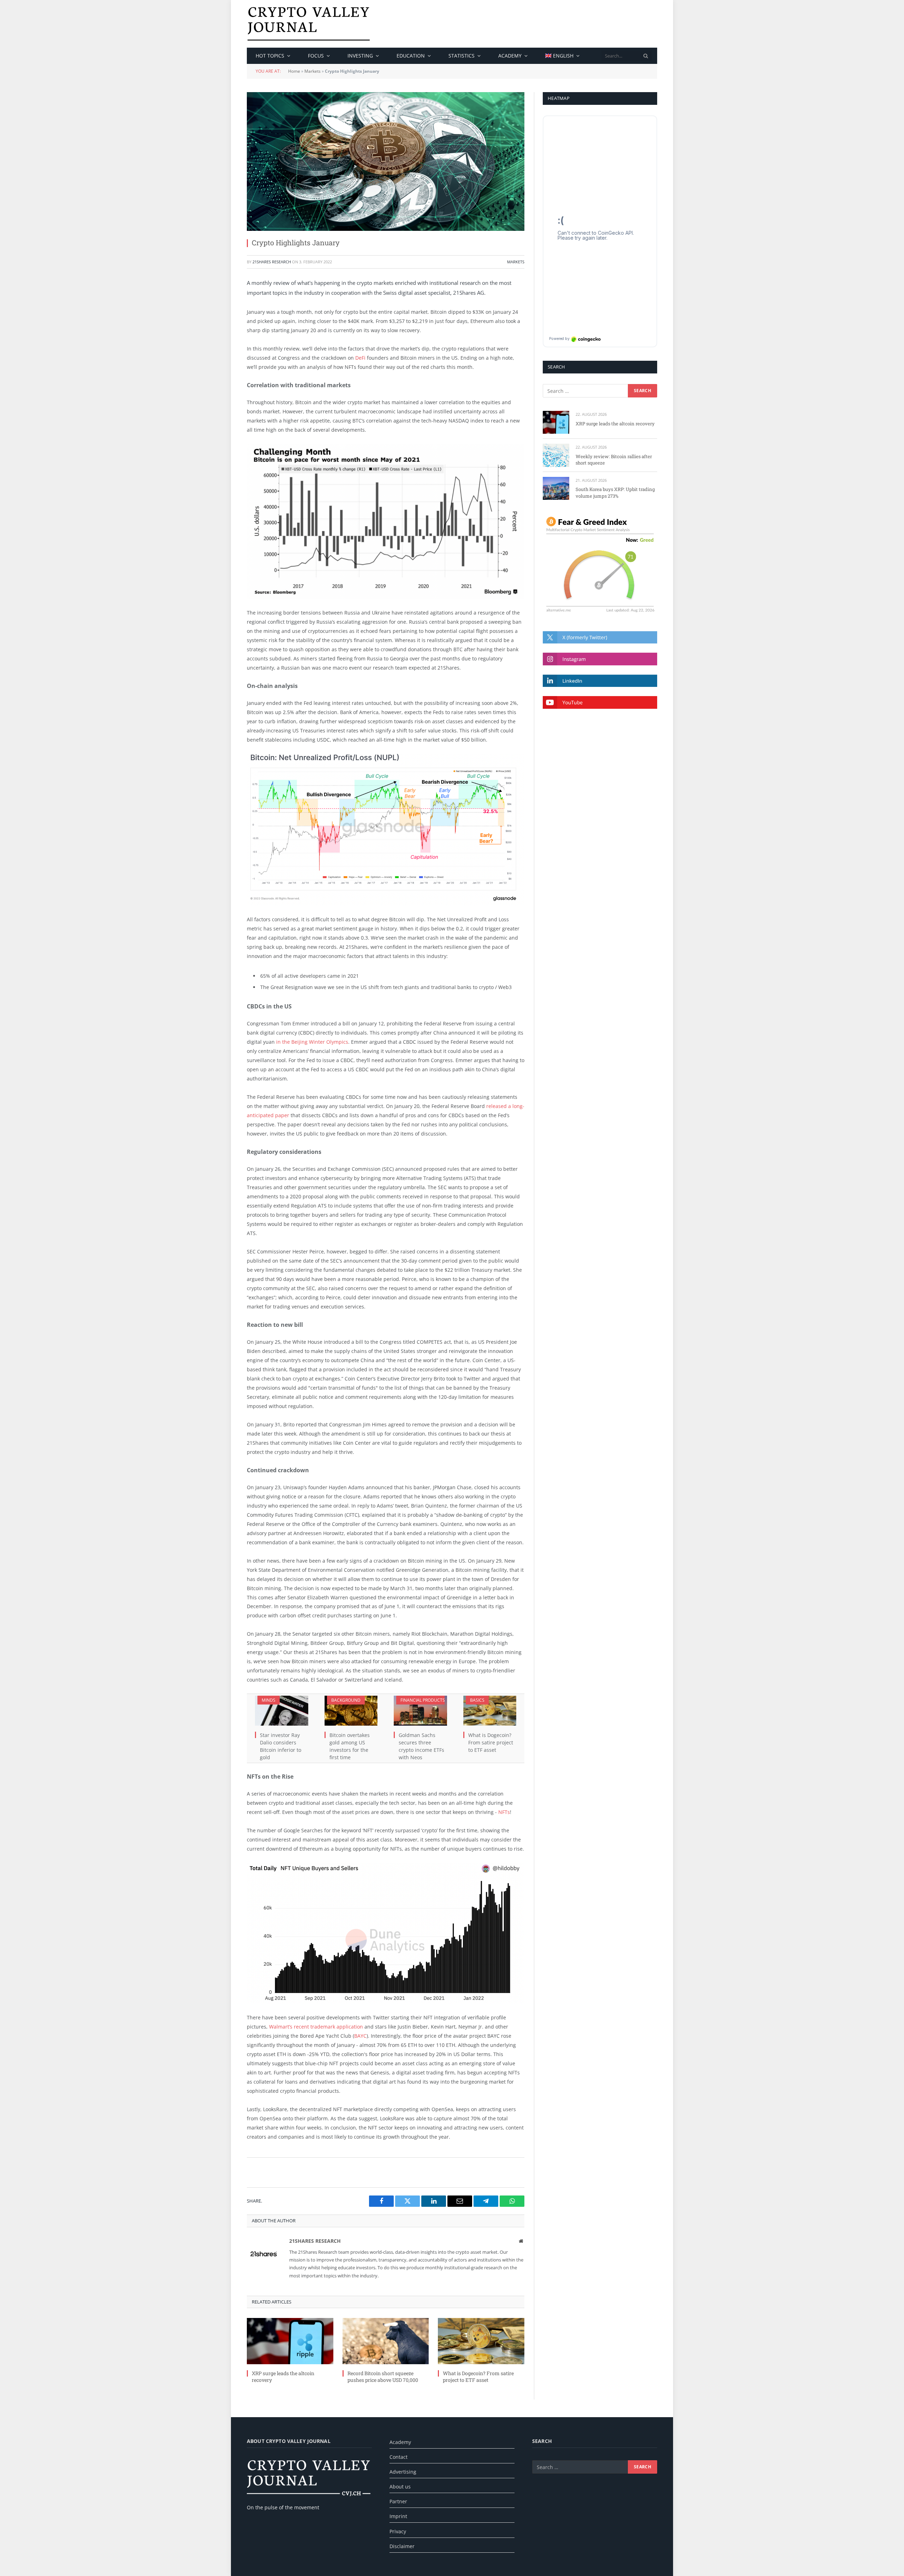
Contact (399, 2457)
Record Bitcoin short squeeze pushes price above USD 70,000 (383, 2377)
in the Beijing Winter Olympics (311, 1042)
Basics (477, 1700)
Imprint (398, 2516)
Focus (316, 56)
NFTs (504, 1812)
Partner (398, 2501)
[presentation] (646, 56)
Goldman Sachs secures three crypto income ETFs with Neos (421, 1746)
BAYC (360, 2036)
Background (346, 1700)
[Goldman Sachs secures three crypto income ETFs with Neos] (420, 1711)
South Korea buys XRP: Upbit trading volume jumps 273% (615, 493)
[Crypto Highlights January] (386, 161)
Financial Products (423, 1700)
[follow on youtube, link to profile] (600, 702)
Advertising (403, 2472)
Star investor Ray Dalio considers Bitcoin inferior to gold (281, 1746)
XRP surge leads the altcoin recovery (283, 2377)
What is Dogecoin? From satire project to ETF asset (491, 1742)
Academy (510, 56)
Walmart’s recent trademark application (316, 2027)
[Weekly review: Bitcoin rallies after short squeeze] (556, 455)
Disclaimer (402, 2546)
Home (294, 71)
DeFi (360, 358)
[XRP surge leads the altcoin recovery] (290, 2341)
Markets (313, 71)
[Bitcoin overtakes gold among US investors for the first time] (351, 1711)
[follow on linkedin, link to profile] (600, 681)
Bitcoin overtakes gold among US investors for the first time (350, 1746)
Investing (360, 56)
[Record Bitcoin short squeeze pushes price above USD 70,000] (386, 2341)
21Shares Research (272, 262)
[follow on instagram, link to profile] (600, 659)
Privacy (398, 2531)
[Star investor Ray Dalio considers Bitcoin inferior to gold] (282, 1711)
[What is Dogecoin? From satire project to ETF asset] (490, 1711)
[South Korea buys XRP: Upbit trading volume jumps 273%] (556, 488)
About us (400, 2487)
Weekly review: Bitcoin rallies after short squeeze (614, 460)
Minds (269, 1700)
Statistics (462, 56)
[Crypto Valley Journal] (309, 24)
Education (411, 56)
